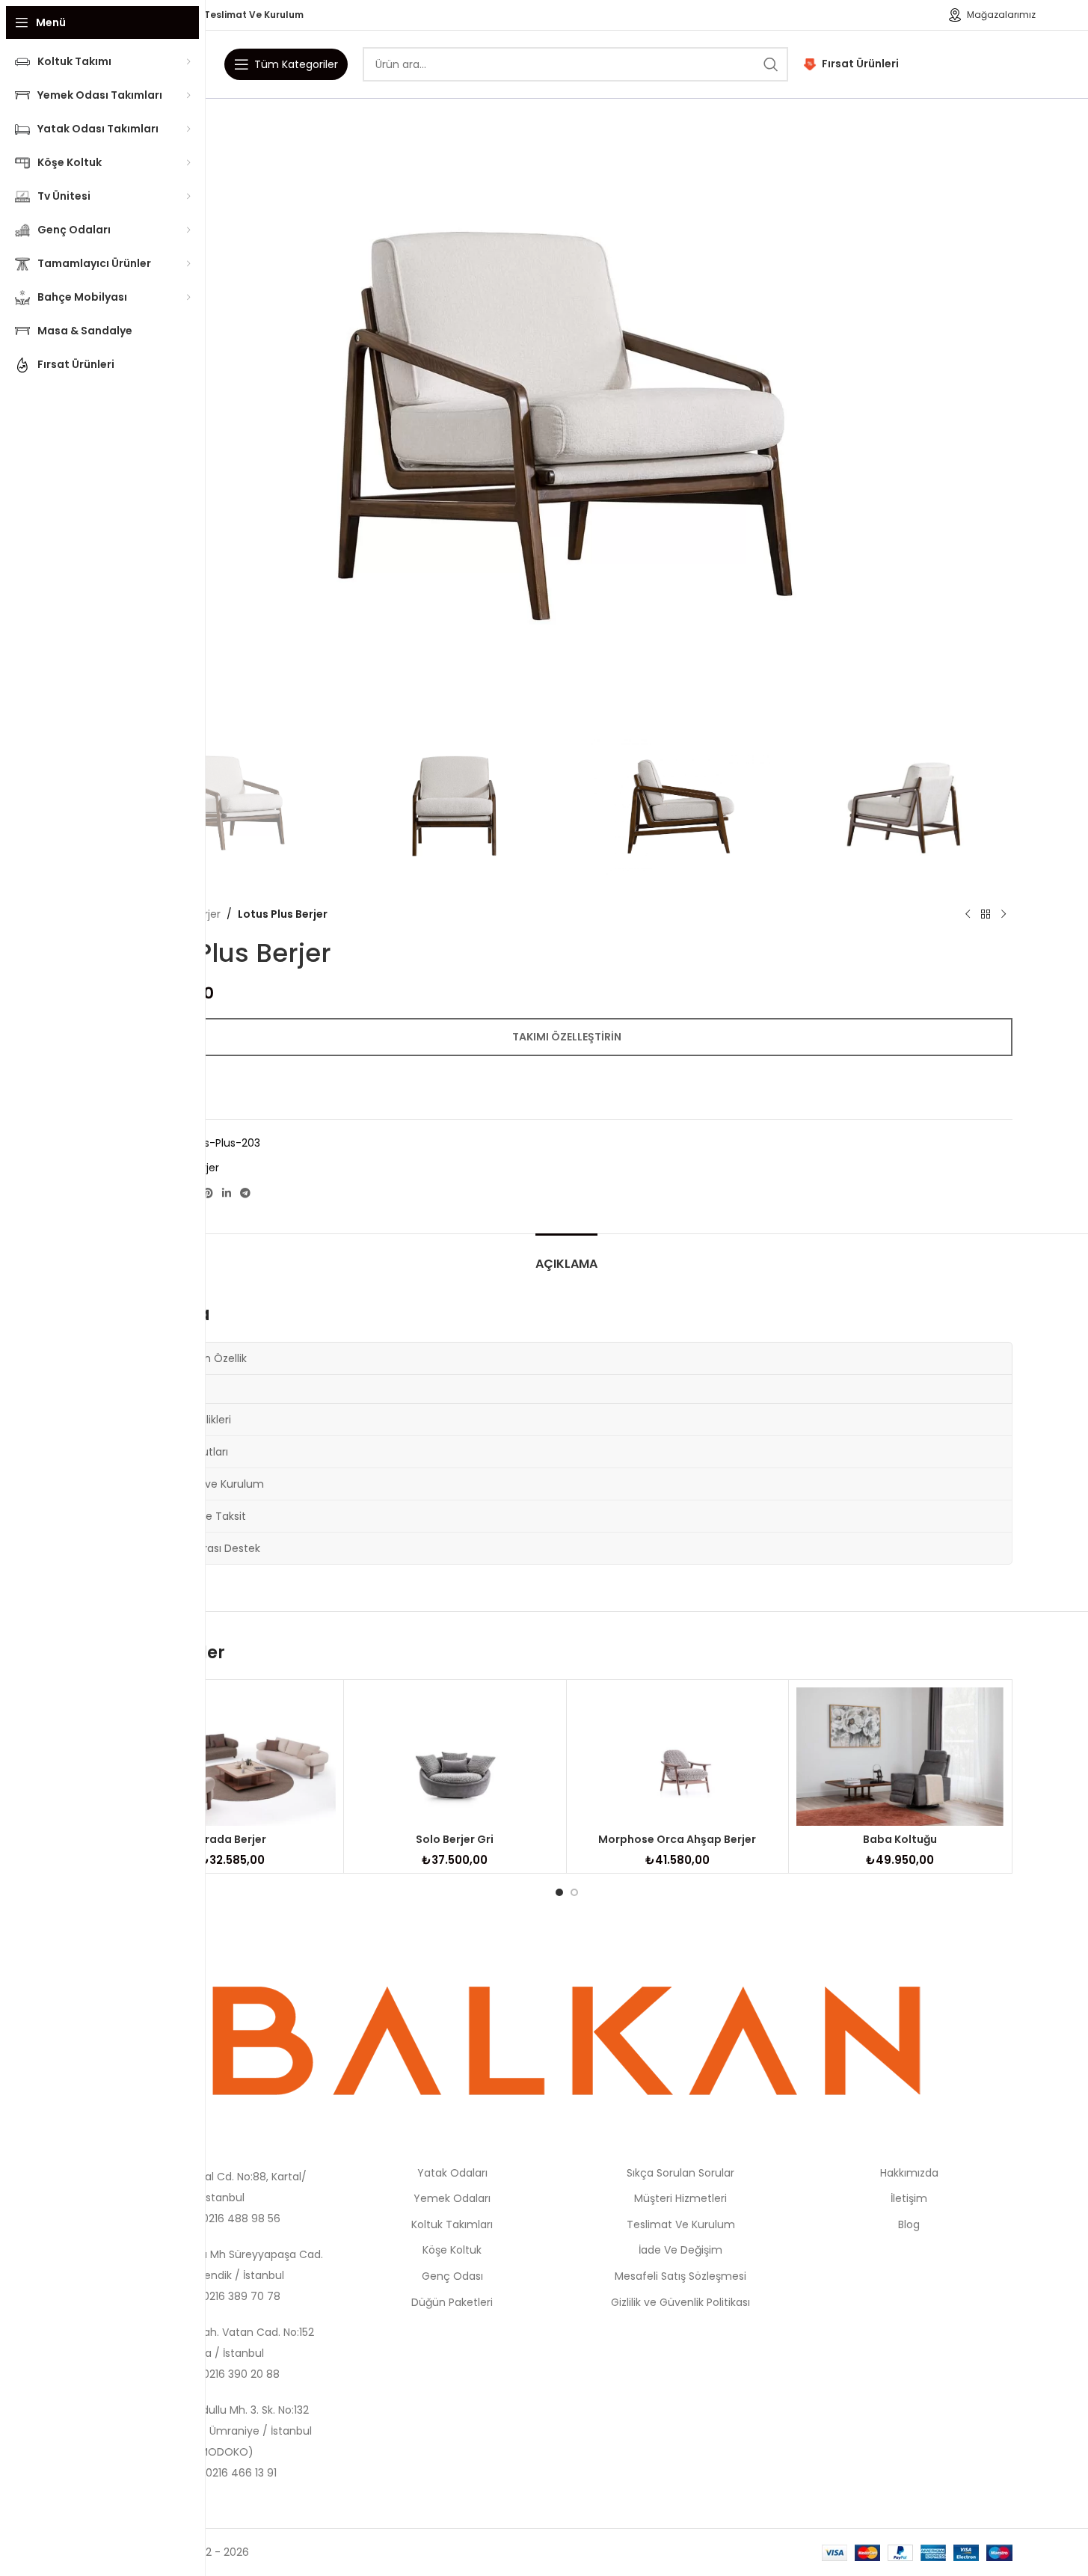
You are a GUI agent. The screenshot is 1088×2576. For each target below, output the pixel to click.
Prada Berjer (232, 1839)
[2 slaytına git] (574, 1892)
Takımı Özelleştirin (567, 1037)
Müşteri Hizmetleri (680, 2198)
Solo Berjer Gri (455, 1839)
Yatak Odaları (452, 2173)
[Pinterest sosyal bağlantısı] (208, 1193)
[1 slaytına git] (559, 1892)
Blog (909, 2224)
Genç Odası (452, 2276)
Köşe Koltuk (452, 2250)
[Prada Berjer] (233, 1756)
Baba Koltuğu (900, 1839)
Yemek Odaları (452, 2198)
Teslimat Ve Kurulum (681, 2224)
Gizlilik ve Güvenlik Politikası (680, 2302)
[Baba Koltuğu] (900, 1756)
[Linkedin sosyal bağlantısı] (227, 1193)
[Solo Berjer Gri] (455, 1756)
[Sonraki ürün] (1004, 914)
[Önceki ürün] (968, 914)
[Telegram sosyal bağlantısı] (245, 1193)
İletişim (909, 2198)
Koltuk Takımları (452, 2224)
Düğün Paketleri (452, 2302)
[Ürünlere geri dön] (986, 914)
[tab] (566, 1256)
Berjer (206, 914)
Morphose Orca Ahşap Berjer (677, 1839)
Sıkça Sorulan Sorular (680, 2173)
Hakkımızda (909, 2173)
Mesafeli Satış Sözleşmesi (680, 2276)
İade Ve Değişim (680, 2250)
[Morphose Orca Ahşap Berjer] (678, 1756)
